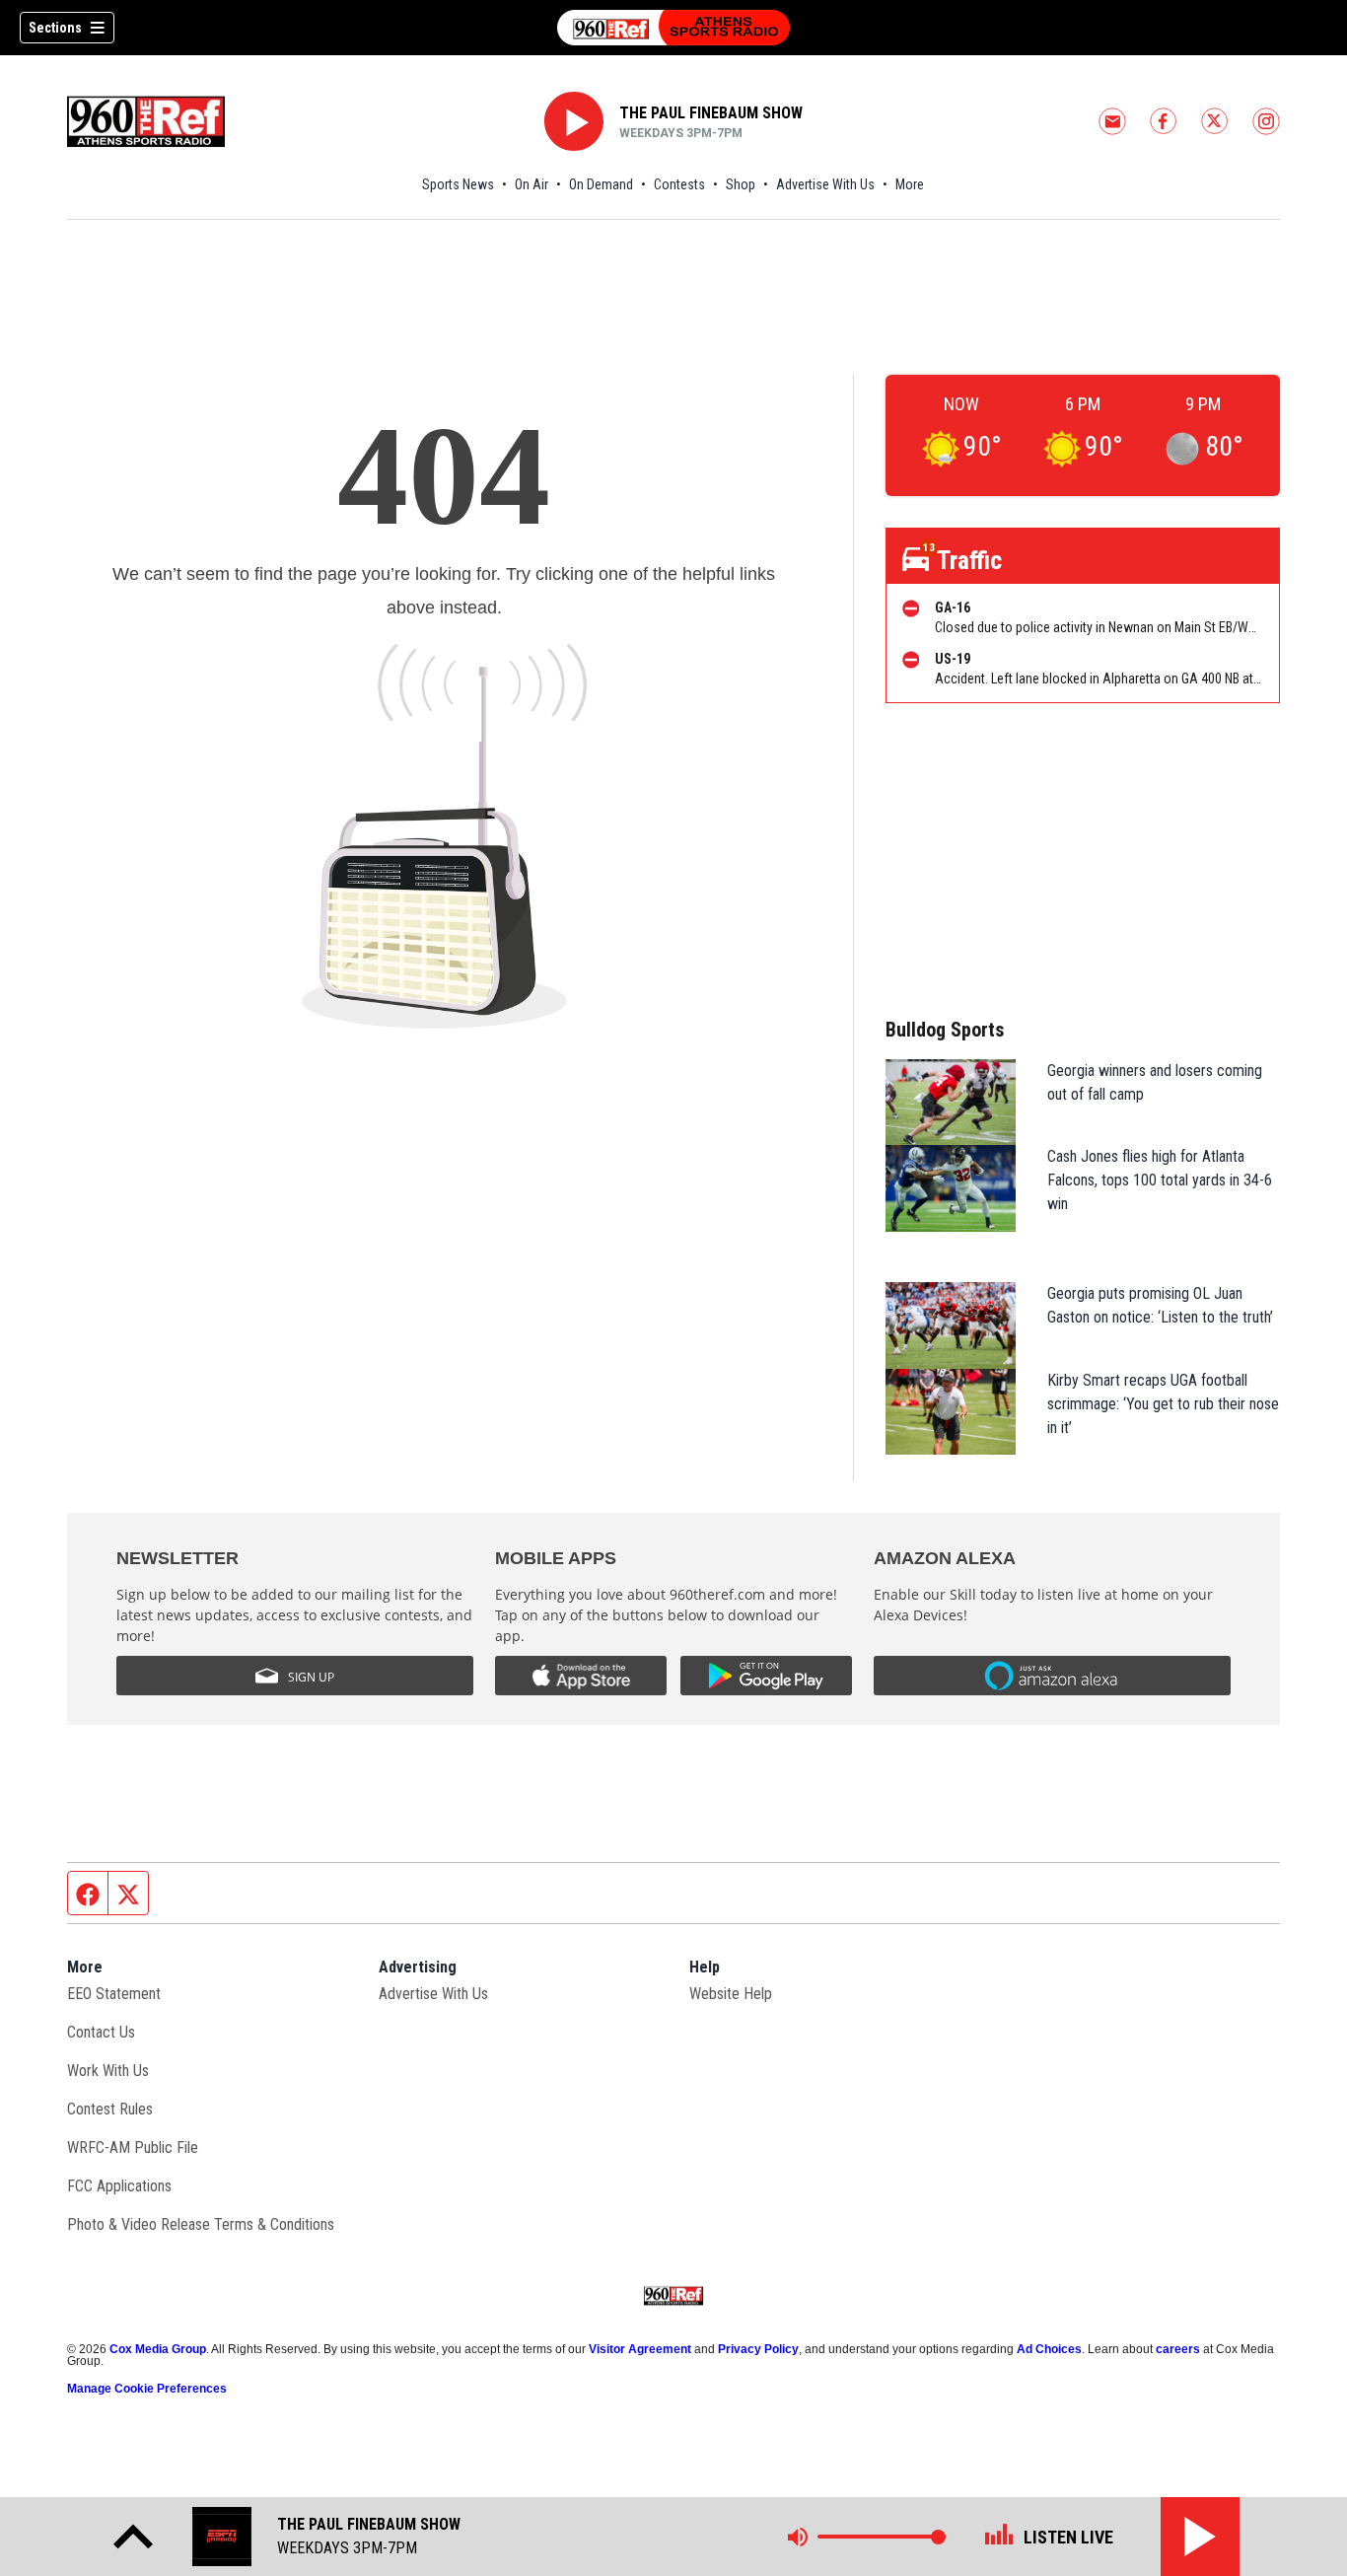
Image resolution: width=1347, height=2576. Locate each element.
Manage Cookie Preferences (147, 2389)
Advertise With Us (825, 184)
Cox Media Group (158, 2349)
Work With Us (108, 2071)
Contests (679, 184)
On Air (532, 184)
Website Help (731, 1994)
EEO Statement (114, 1994)
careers (1178, 2349)
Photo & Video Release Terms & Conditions (201, 2224)
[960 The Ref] (673, 28)
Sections (55, 28)
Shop (741, 184)
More (910, 184)
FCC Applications (119, 2186)
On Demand (601, 184)
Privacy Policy (758, 2349)
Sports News (458, 184)
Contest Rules (110, 2109)
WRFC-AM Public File (133, 2147)
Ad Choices (1049, 2349)
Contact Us (101, 2032)
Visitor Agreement (640, 2349)
